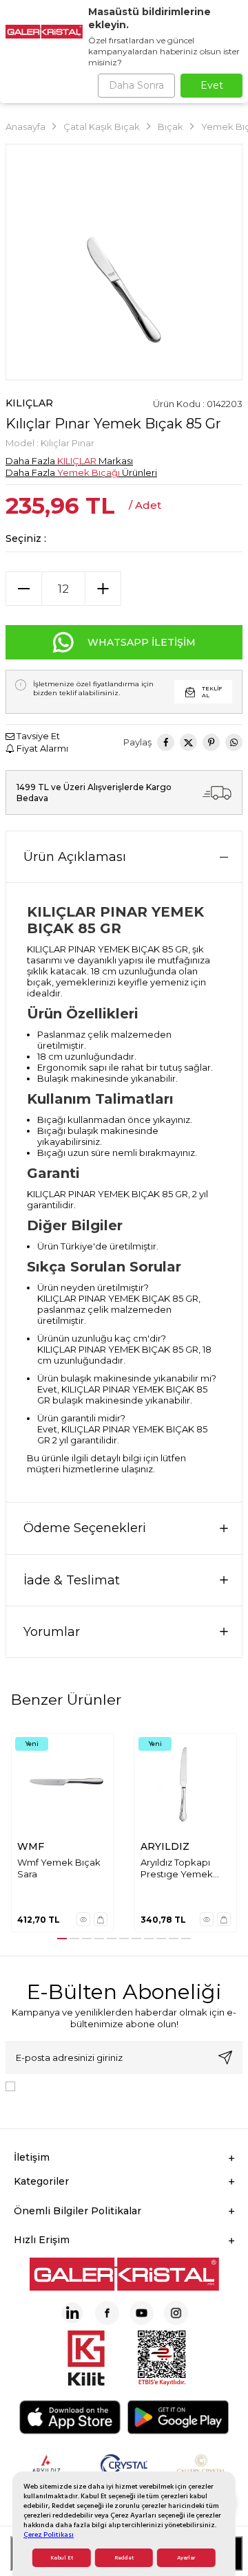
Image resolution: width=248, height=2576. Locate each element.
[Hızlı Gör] (83, 1919)
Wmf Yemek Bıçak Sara (59, 1868)
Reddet (124, 2558)
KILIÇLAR (29, 403)
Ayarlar (186, 2558)
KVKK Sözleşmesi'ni (69, 2085)
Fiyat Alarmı (41, 748)
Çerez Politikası (49, 2534)
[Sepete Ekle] (101, 1919)
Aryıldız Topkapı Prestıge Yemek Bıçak (177, 1869)
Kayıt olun (225, 2057)
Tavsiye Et (37, 736)
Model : (50, 443)
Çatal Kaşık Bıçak (102, 127)
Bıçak (170, 127)
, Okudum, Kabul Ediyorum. (100, 2091)
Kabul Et (62, 2558)
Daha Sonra (136, 85)
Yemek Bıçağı (89, 472)
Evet (212, 85)
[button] (62, 1939)
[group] (124, 262)
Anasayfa (25, 127)
